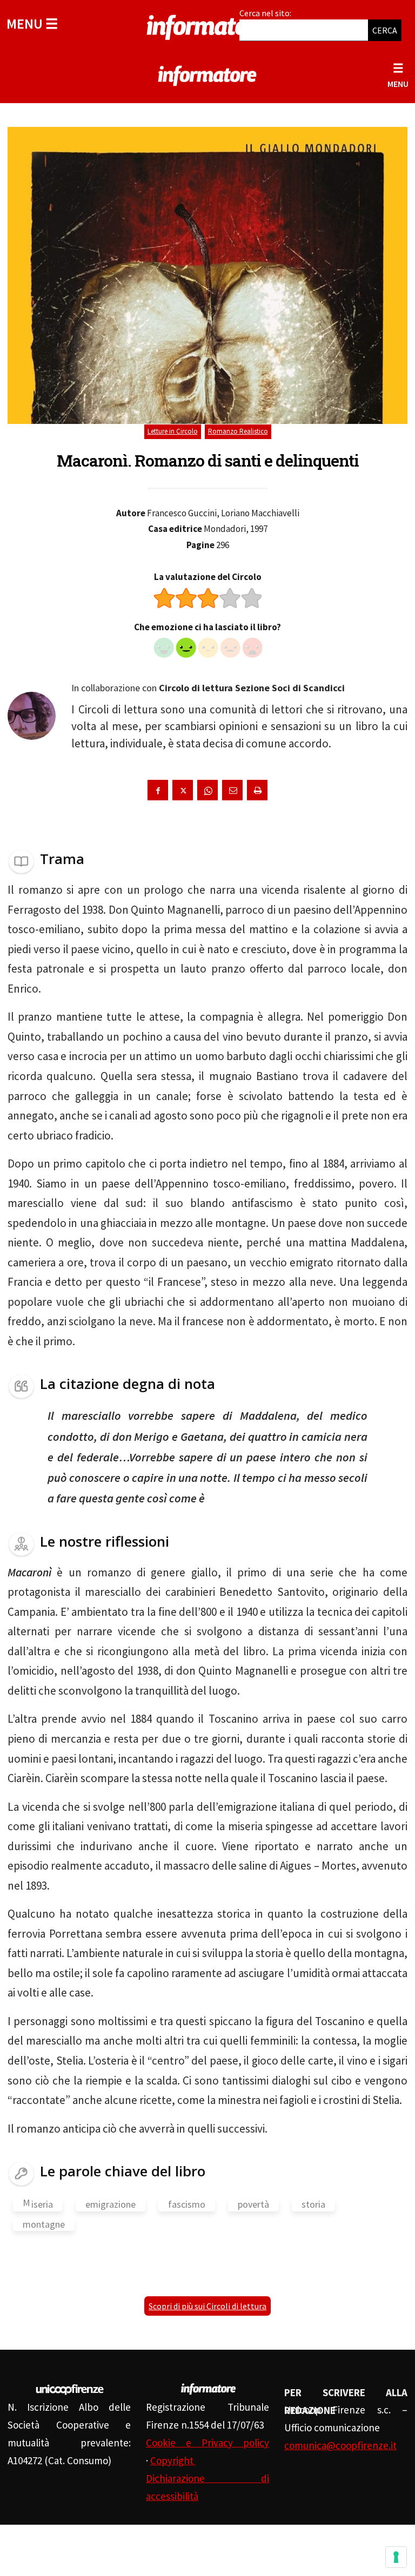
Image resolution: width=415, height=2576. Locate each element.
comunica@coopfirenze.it (340, 2445)
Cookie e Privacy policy (207, 2443)
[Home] (207, 25)
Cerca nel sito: (265, 13)
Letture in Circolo (173, 431)
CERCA (385, 30)
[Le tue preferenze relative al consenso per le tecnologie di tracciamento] (396, 2557)
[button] (32, 23)
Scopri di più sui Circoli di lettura (207, 2306)
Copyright (173, 2460)
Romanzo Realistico (238, 431)
